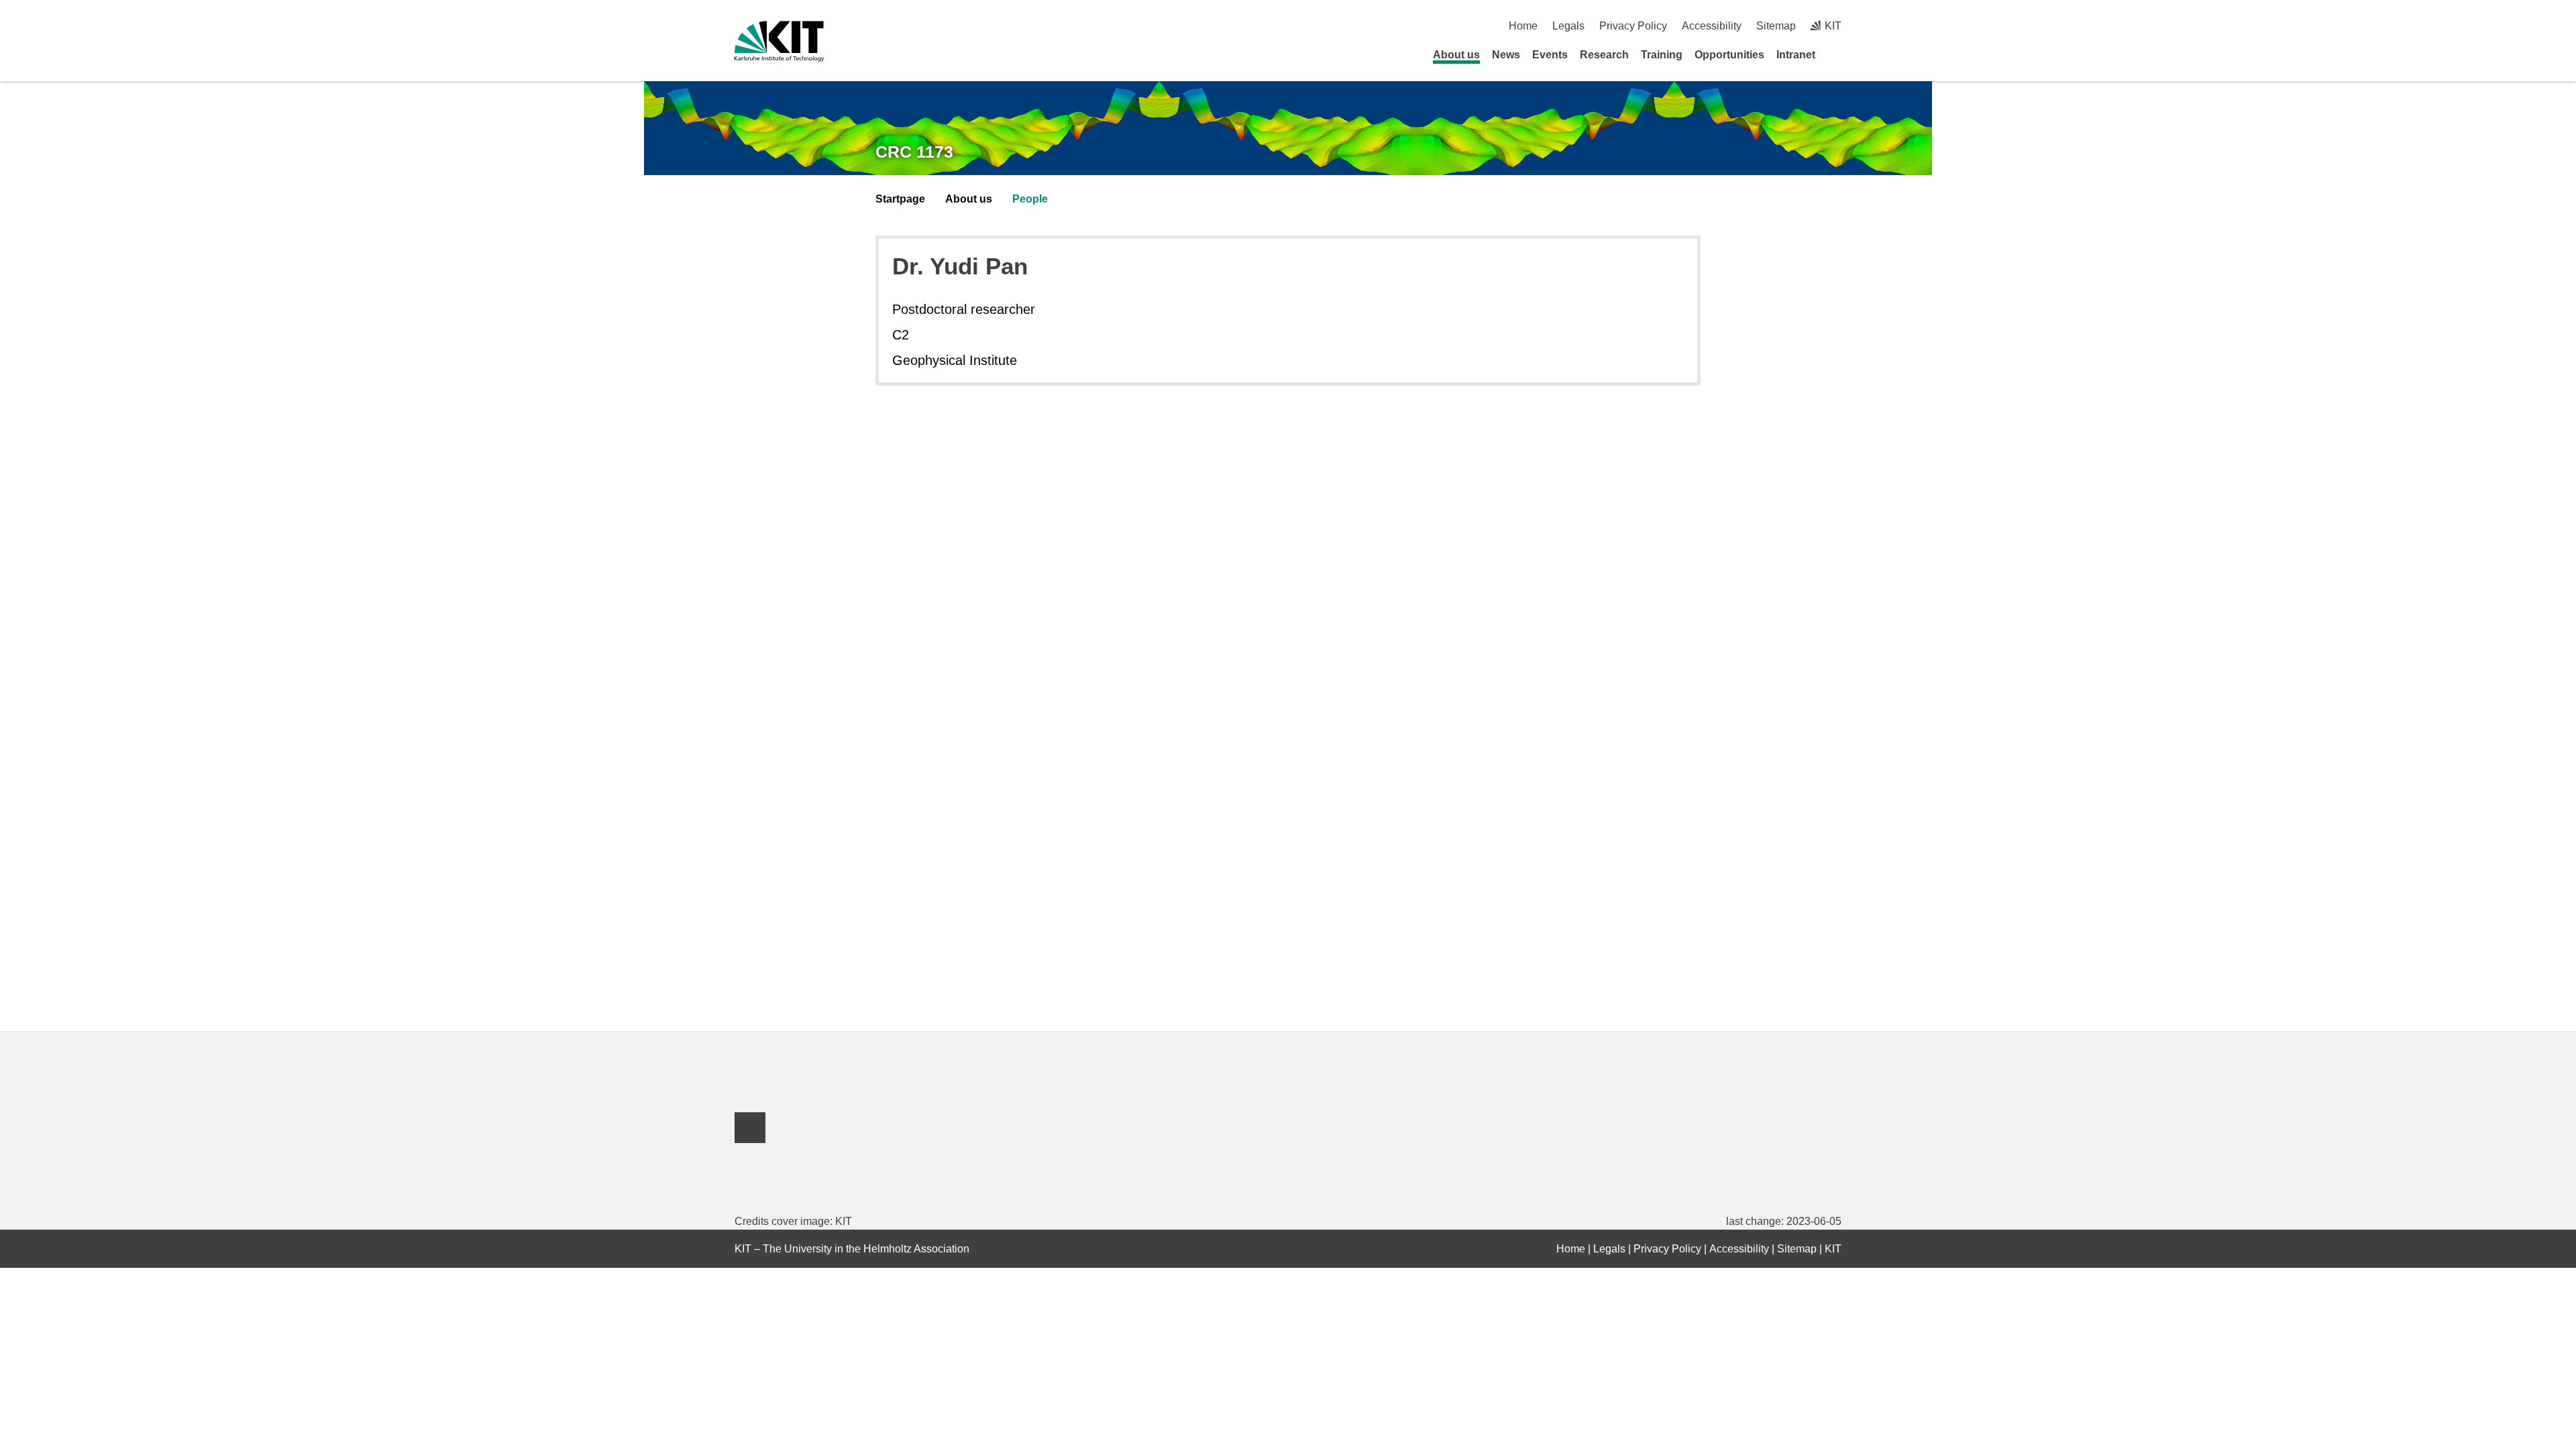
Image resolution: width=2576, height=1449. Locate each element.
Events (1550, 55)
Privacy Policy (1633, 26)
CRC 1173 (914, 152)
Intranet (1796, 55)
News (1506, 55)
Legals (1568, 26)
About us (1456, 55)
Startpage (900, 199)
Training (1662, 55)
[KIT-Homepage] (779, 41)
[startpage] (1837, 54)
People (1030, 199)
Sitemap (1776, 26)
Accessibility (1712, 26)
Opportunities (1729, 55)
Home (1523, 26)
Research (1604, 55)
